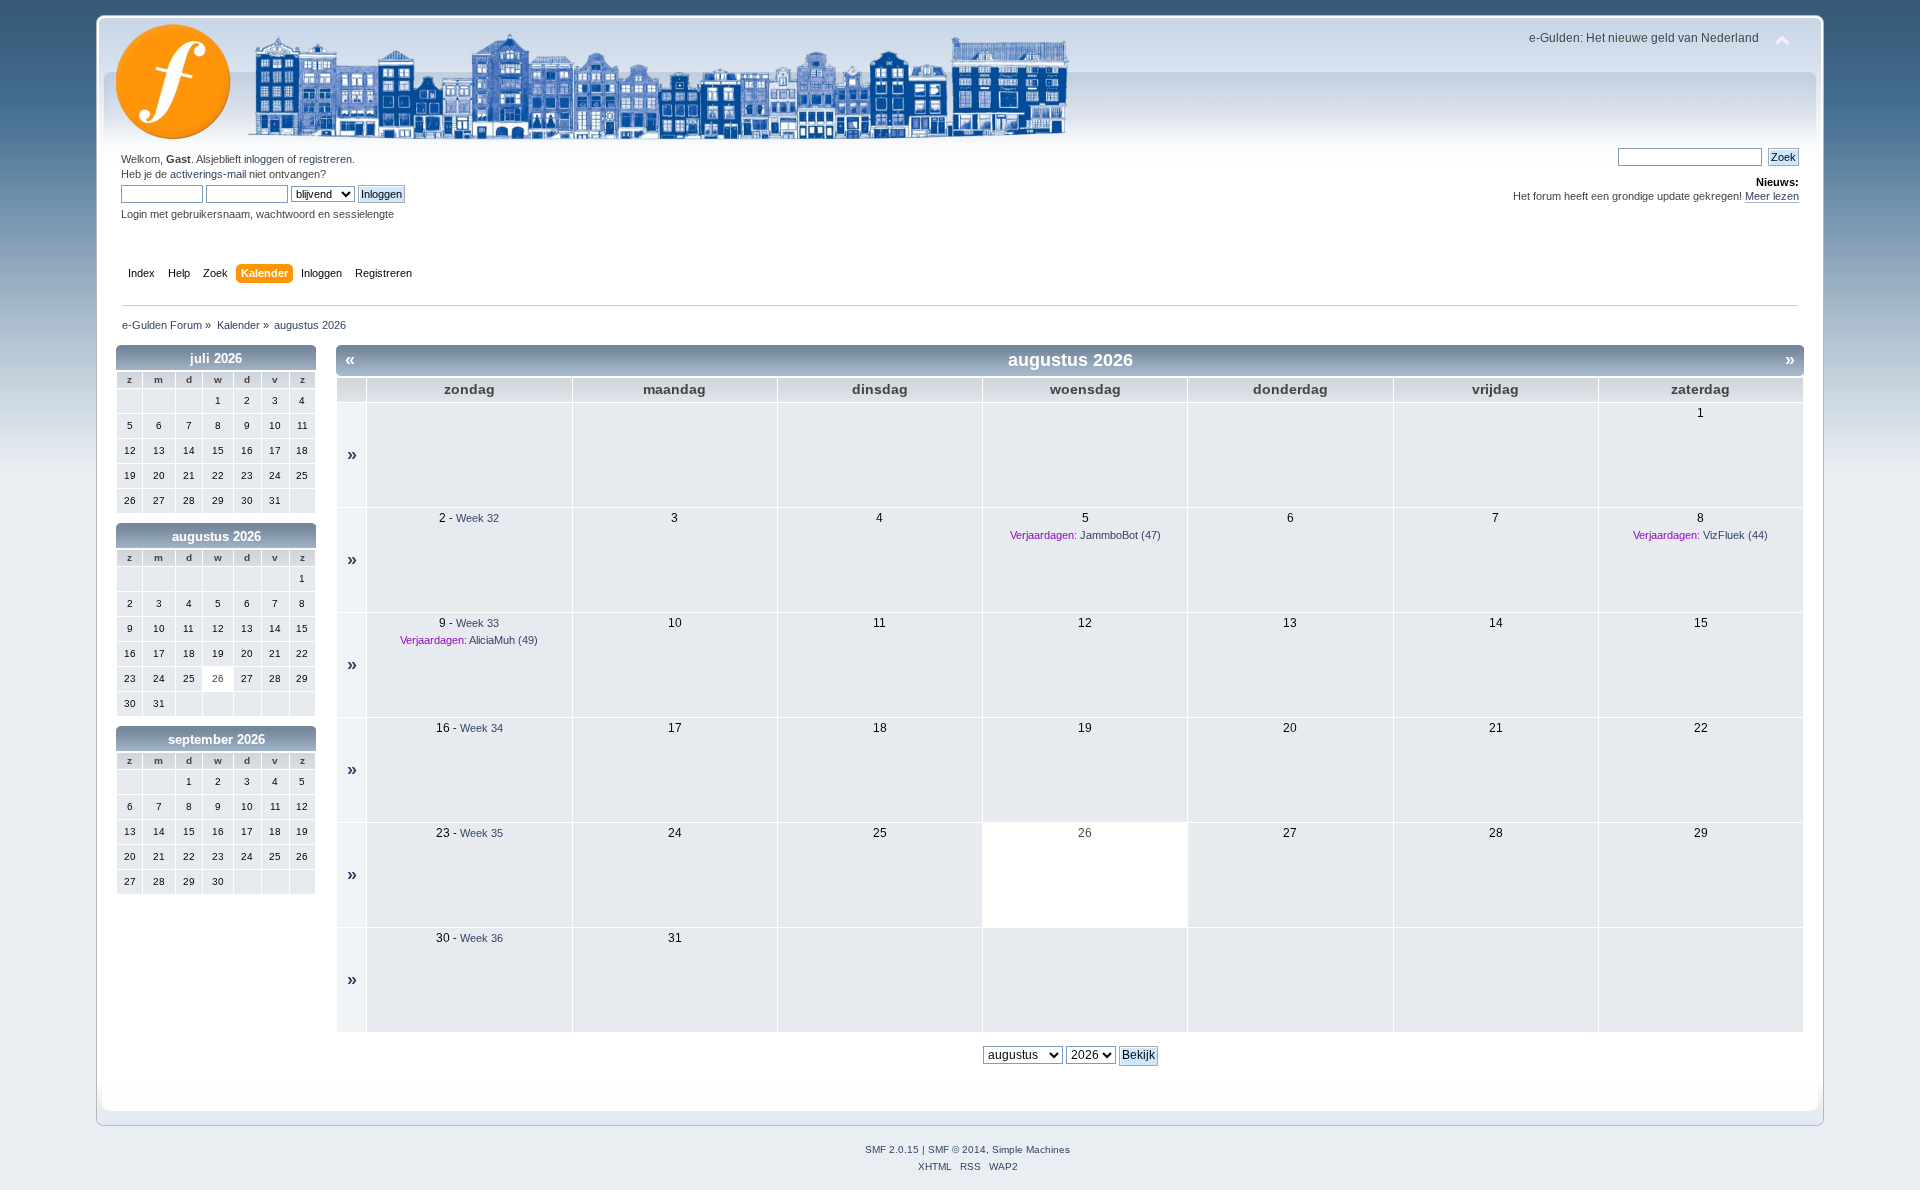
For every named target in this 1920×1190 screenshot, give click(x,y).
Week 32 (477, 518)
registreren (325, 159)
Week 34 (481, 728)
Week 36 (481, 938)
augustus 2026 (216, 536)
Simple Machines (1031, 1149)
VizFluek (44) (1735, 535)
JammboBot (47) (1120, 535)
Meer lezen (1772, 196)
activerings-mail (208, 174)
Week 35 (481, 833)
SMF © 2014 (957, 1149)
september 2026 (216, 739)
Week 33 (477, 623)
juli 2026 (216, 358)
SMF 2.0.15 (892, 1149)
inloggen (264, 159)
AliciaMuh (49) (503, 640)
